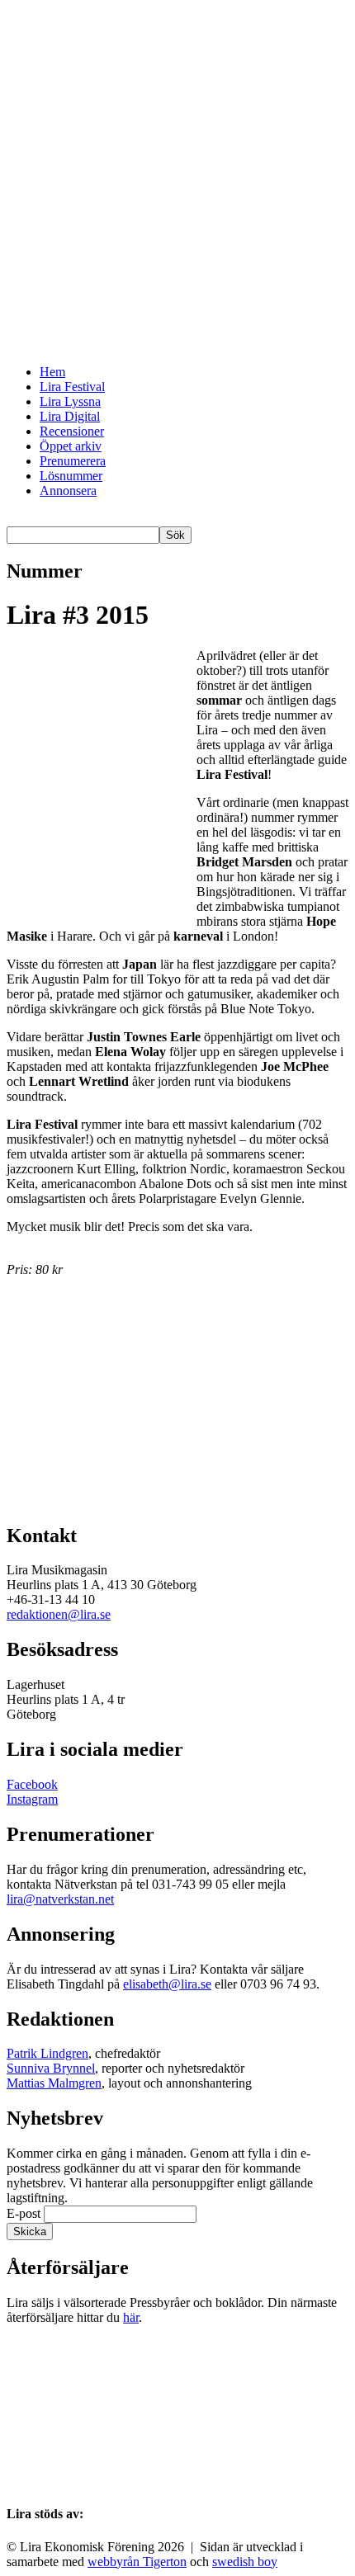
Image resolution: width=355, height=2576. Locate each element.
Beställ (85, 1486)
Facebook (32, 1784)
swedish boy (245, 2562)
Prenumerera (73, 461)
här (131, 2317)
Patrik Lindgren (47, 2053)
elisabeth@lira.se (167, 1984)
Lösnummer (71, 476)
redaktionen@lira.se (59, 1614)
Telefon (59, 1438)
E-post (92, 1455)
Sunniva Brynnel (51, 2068)
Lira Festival (72, 387)
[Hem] (177, 344)
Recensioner (72, 431)
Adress (93, 1386)
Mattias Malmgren (54, 2083)
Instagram (32, 1799)
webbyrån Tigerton (137, 2562)
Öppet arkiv (71, 446)
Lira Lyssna (70, 401)
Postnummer (108, 1403)
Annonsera (68, 491)
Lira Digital (70, 416)
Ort (84, 1420)
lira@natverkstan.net (60, 1899)
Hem (52, 372)
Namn (91, 1368)
